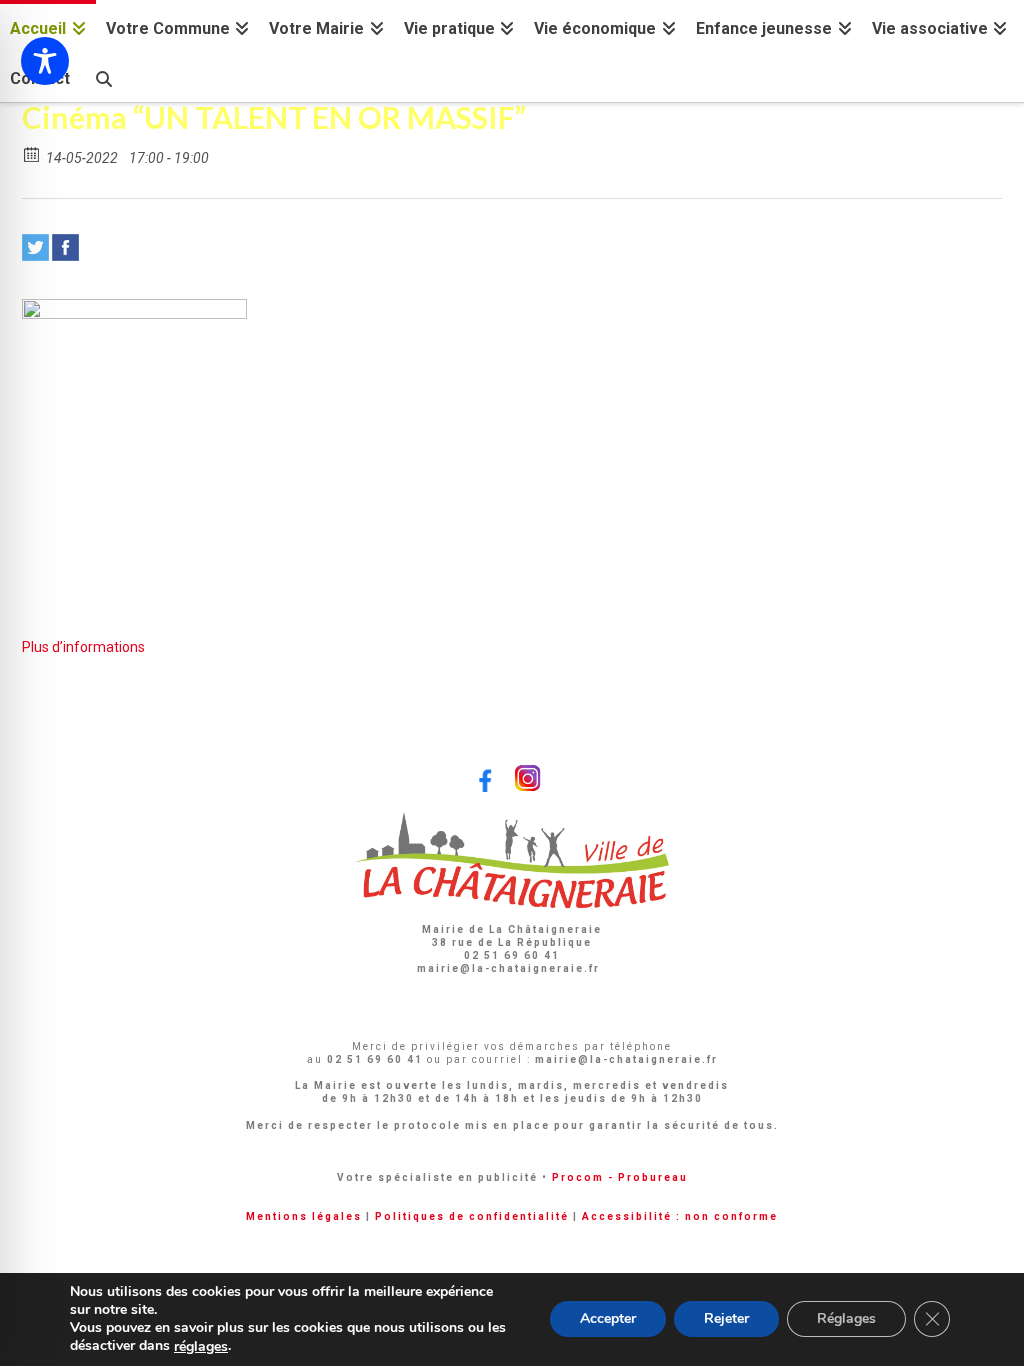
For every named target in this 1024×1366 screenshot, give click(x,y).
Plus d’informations (83, 647)
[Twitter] (35, 247)
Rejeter (726, 1319)
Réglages (846, 1319)
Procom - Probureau (620, 1177)
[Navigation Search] (103, 76)
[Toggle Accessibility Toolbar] (45, 61)
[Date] (32, 153)
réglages (201, 1347)
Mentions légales (304, 1216)
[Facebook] (65, 247)
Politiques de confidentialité (472, 1216)
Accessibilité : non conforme (680, 1216)
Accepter (608, 1319)
